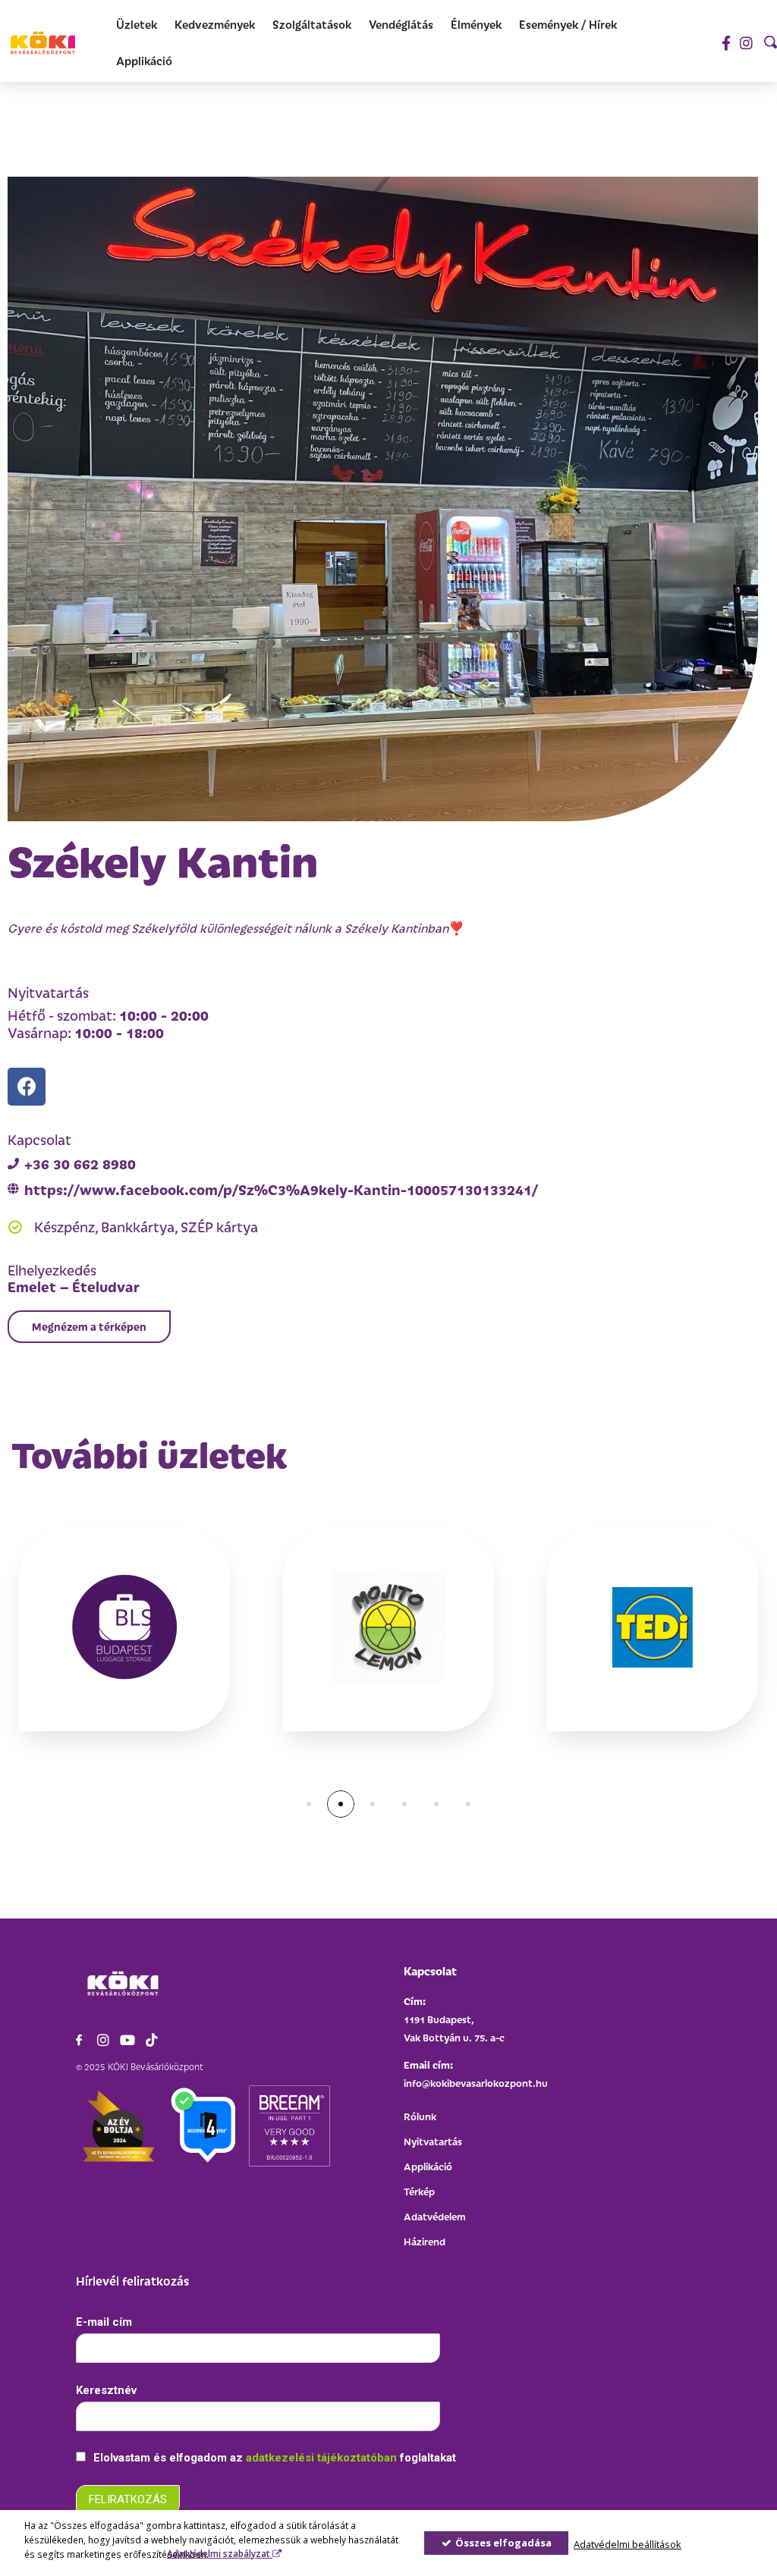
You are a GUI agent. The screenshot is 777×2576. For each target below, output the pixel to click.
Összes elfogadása (502, 2543)
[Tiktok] (152, 2040)
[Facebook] (27, 1087)
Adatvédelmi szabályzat (220, 2553)
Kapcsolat (430, 1970)
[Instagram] (746, 43)
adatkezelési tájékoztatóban (323, 2458)
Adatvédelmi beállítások (628, 2544)
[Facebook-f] (726, 43)
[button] (89, 1327)
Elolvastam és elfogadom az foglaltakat (273, 2458)
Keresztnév (106, 2390)
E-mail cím (104, 2322)
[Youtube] (127, 2040)
